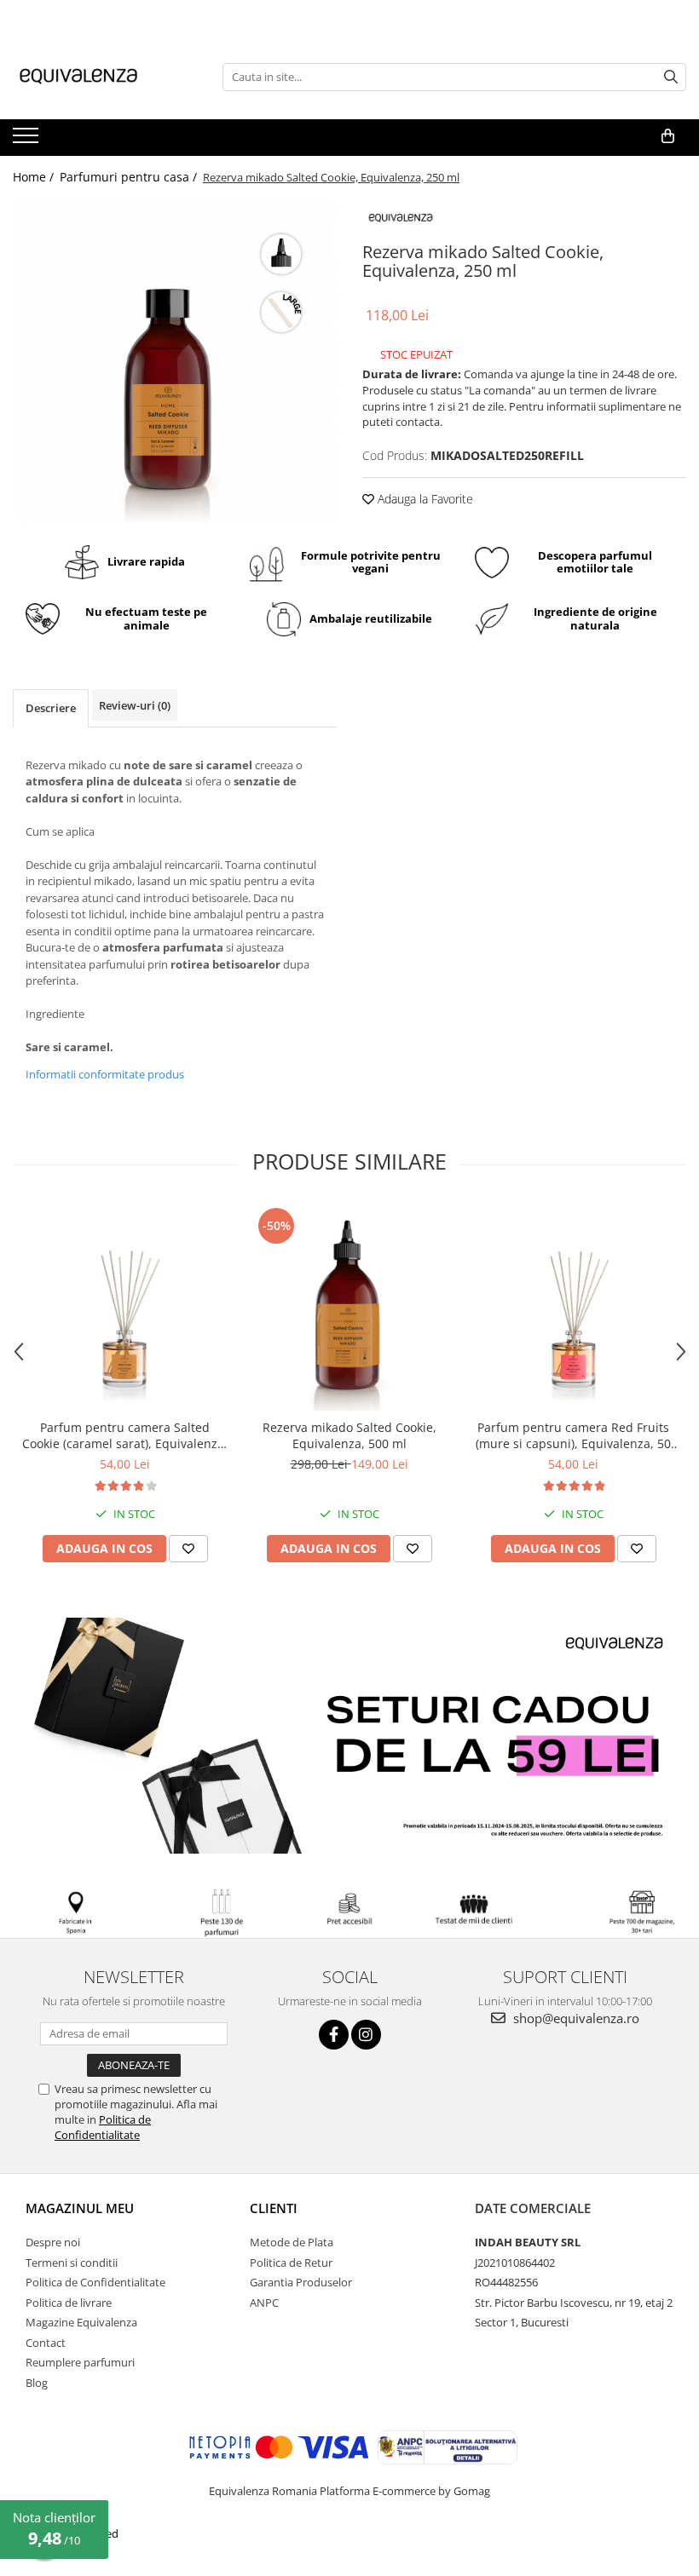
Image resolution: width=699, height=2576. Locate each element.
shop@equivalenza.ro (575, 2018)
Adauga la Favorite (424, 499)
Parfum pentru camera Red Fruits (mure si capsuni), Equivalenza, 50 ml (573, 1435)
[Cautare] (671, 77)
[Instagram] (366, 2035)
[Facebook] (334, 2035)
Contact (46, 2343)
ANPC (264, 2303)
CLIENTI (274, 2208)
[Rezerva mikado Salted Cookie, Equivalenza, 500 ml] (349, 1307)
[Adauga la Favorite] (188, 1549)
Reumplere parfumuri (80, 2362)
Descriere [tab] (51, 708)
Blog (37, 2383)
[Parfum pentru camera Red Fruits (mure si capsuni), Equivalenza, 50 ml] (573, 1307)
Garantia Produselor (301, 2282)
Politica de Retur (291, 2263)
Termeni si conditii (72, 2263)
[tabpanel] (175, 360)
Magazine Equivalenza (81, 2322)
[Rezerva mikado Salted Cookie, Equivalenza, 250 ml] (175, 360)
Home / (35, 177)
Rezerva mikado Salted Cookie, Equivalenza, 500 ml (349, 1435)
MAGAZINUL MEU (80, 2208)
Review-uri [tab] (135, 705)
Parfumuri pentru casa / (130, 177)
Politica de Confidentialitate (103, 2127)
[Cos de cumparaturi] (668, 136)
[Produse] (28, 141)
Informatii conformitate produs (105, 1074)
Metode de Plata (292, 2242)
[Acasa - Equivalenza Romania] (98, 77)
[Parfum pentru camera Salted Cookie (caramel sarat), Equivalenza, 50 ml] (125, 1307)
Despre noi (53, 2242)
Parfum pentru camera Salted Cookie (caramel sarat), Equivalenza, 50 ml (125, 1435)
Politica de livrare (69, 2303)
